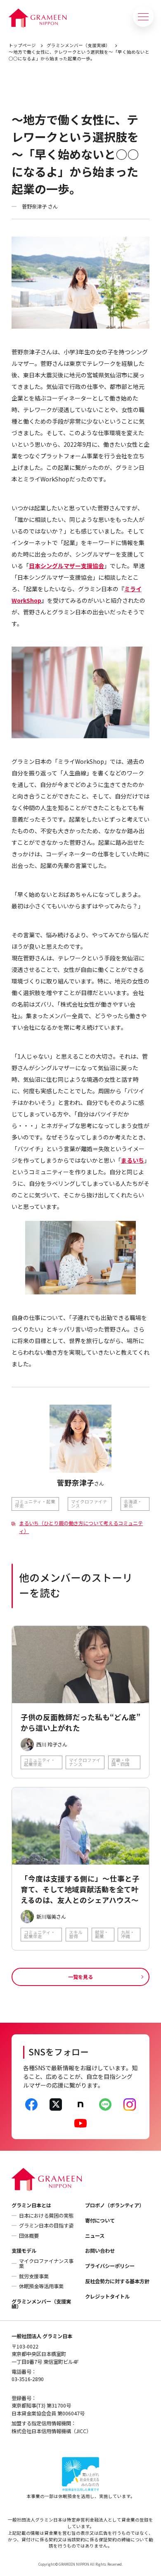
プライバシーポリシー (110, 2266)
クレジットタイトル (107, 2296)
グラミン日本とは (31, 2205)
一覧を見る (80, 1977)
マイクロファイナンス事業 (46, 2263)
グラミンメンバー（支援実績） (78, 45)
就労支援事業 (34, 2276)
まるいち (133, 1160)
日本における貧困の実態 (46, 2216)
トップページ (22, 45)
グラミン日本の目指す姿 (46, 2225)
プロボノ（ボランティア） (115, 2205)
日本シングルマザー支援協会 (66, 566)
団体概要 (29, 2236)
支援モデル (24, 2251)
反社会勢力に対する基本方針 (117, 2281)
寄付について (100, 2221)
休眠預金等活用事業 (41, 2286)
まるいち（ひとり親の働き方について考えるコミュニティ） (81, 1527)
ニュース (95, 2236)
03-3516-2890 (28, 2379)
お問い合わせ (100, 2251)
